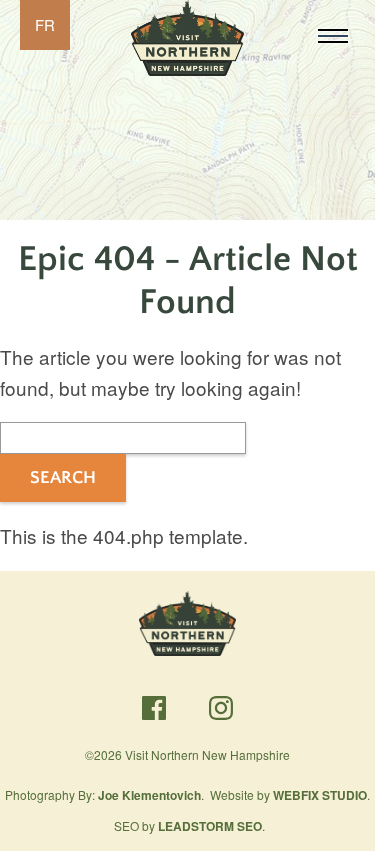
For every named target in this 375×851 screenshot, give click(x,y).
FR (45, 24)
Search (63, 478)
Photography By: (103, 794)
